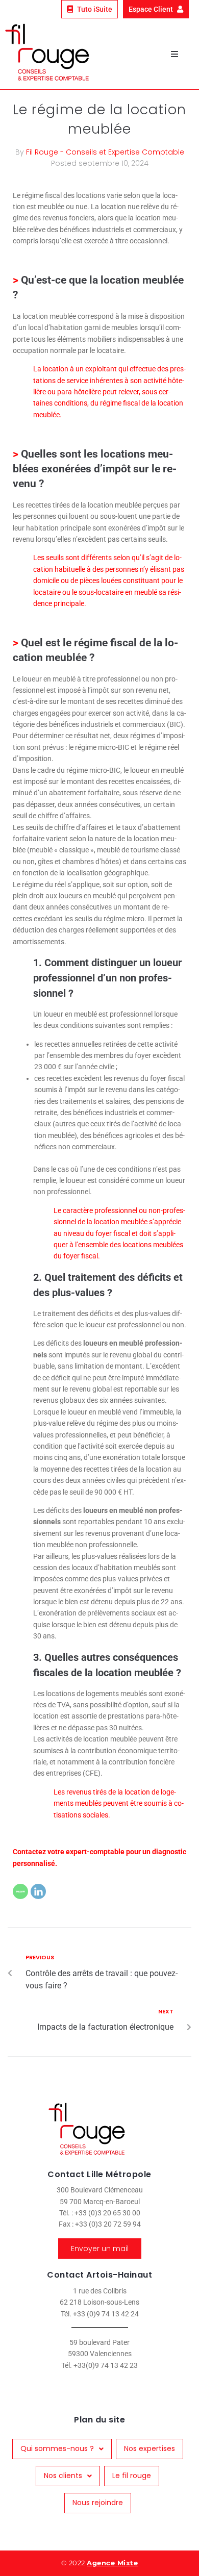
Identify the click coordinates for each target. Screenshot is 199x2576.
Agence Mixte (112, 2563)
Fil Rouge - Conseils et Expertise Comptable (105, 152)
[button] (175, 54)
